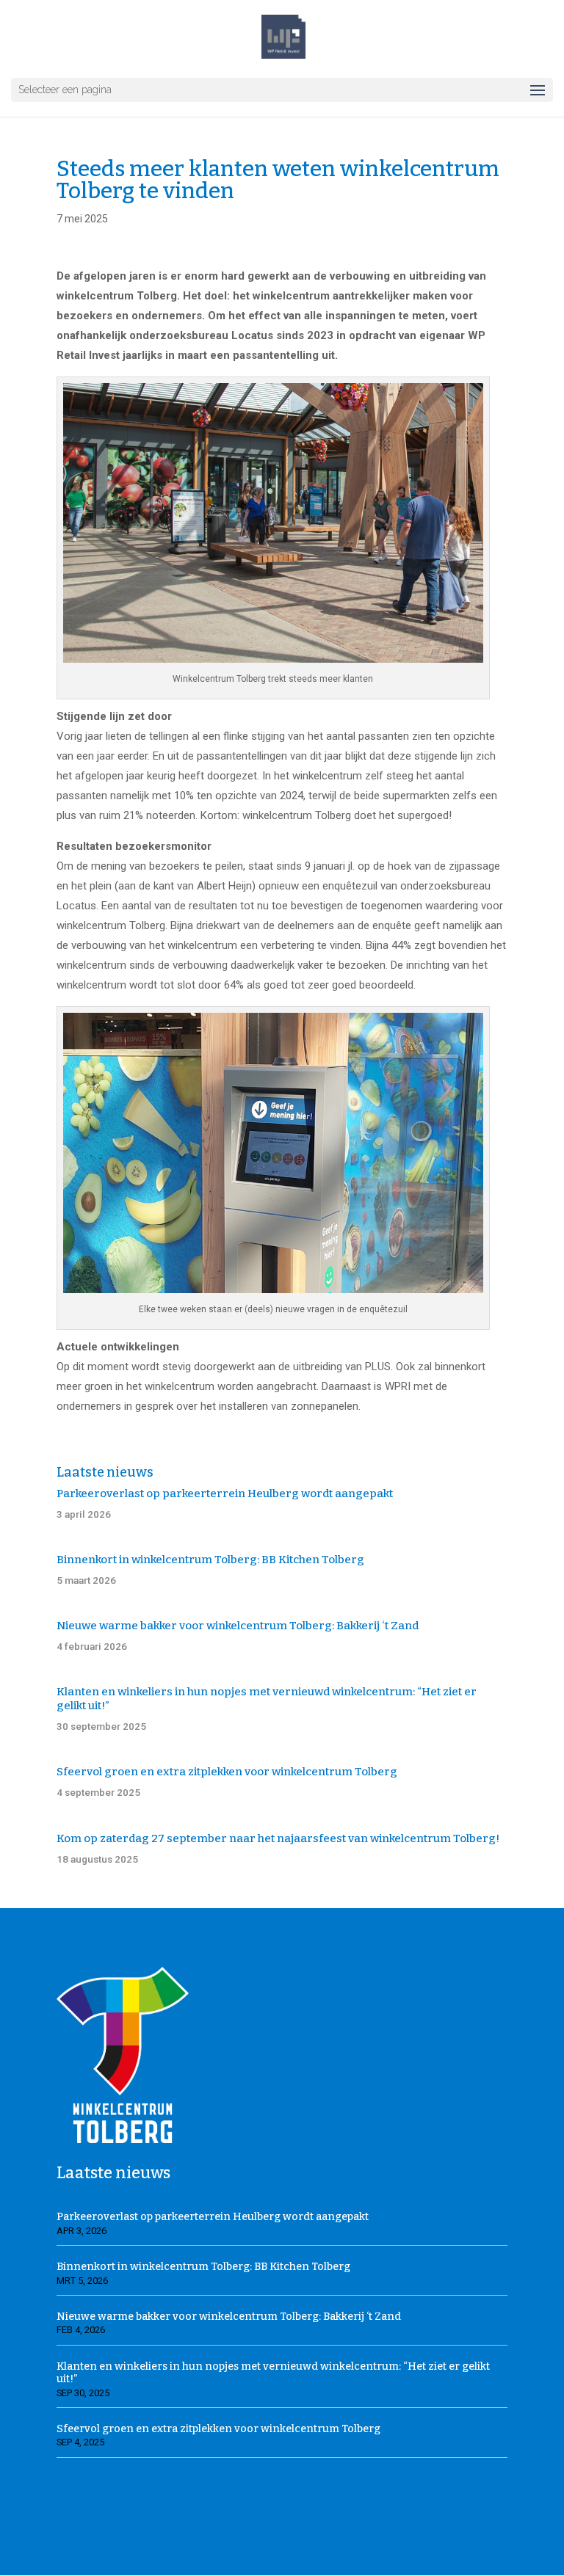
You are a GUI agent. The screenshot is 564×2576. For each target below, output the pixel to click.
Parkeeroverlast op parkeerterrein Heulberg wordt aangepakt (225, 1493)
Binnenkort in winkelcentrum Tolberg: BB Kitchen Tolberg (210, 1560)
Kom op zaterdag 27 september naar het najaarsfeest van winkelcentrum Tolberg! (278, 1838)
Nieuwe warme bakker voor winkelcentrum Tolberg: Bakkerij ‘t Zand (238, 1626)
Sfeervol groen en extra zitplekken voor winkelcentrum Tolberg (227, 1772)
